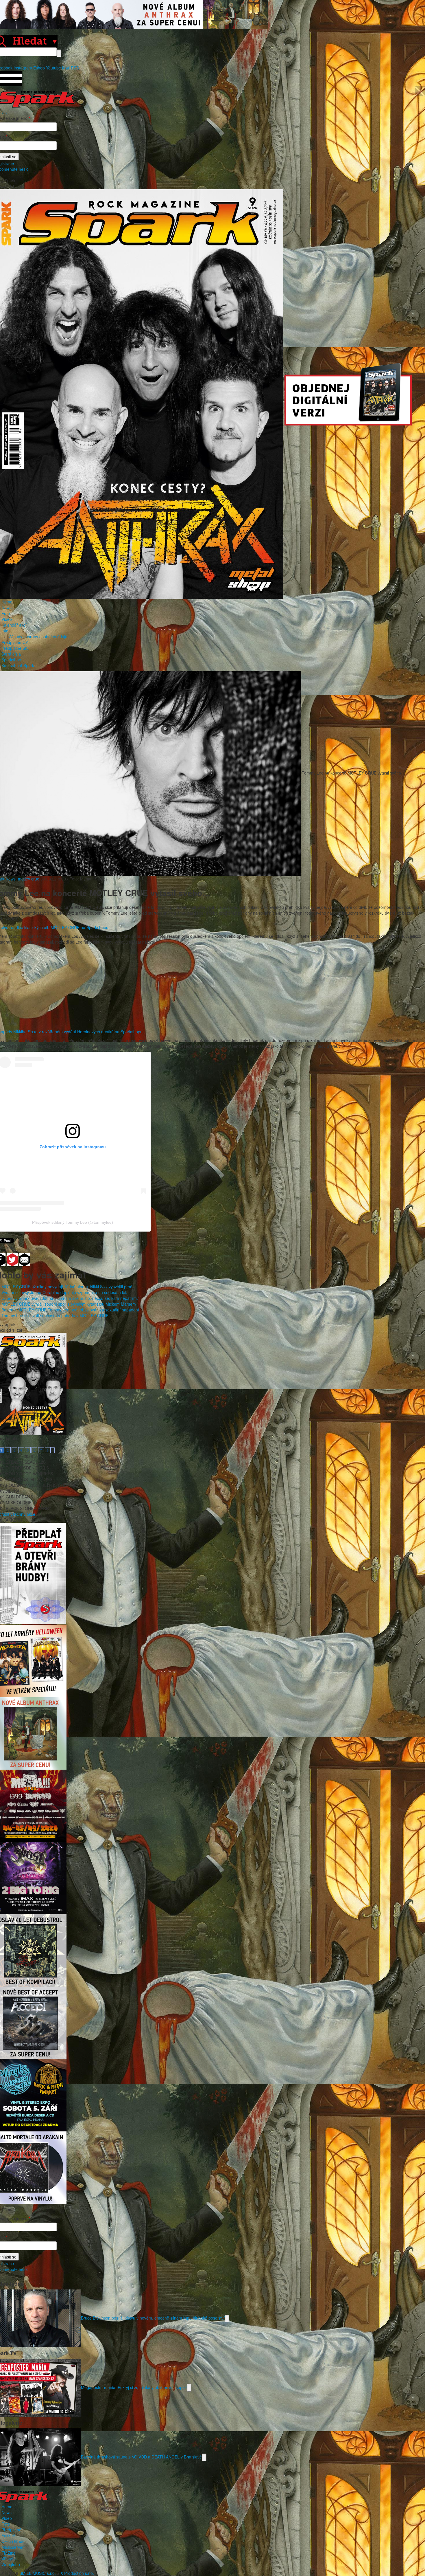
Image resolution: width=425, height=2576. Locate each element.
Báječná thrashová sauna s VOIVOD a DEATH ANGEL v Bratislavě (141, 2457)
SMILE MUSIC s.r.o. (38, 2573)
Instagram (23, 68)
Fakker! (8, 2535)
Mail (66, 68)
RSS (75, 68)
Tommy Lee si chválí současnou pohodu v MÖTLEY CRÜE (55, 1315)
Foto (6, 613)
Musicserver (13, 2547)
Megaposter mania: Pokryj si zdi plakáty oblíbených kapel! (134, 2387)
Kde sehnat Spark (18, 665)
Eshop (39, 68)
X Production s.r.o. (77, 2573)
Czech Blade (13, 2541)
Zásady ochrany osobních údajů (38, 636)
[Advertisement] (210, 988)
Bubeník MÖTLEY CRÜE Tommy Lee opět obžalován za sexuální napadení (70, 1310)
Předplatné (11, 2530)
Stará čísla (11, 654)
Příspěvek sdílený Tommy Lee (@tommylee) (73, 1222)
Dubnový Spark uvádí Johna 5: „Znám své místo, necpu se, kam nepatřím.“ (70, 1298)
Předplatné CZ (15, 642)
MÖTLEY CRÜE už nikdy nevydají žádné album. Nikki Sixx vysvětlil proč (67, 1287)
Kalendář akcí (14, 625)
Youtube (53, 68)
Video (7, 619)
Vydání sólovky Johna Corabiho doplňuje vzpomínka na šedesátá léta (65, 1292)
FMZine (9, 2553)
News (7, 608)
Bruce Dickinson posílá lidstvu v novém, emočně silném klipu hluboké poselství (153, 2318)
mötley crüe (29, 879)
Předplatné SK (15, 648)
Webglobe (11, 2564)
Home (7, 602)
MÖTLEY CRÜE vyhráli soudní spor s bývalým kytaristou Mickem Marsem (69, 1304)
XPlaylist (9, 2559)
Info (5, 631)
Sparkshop (11, 660)
